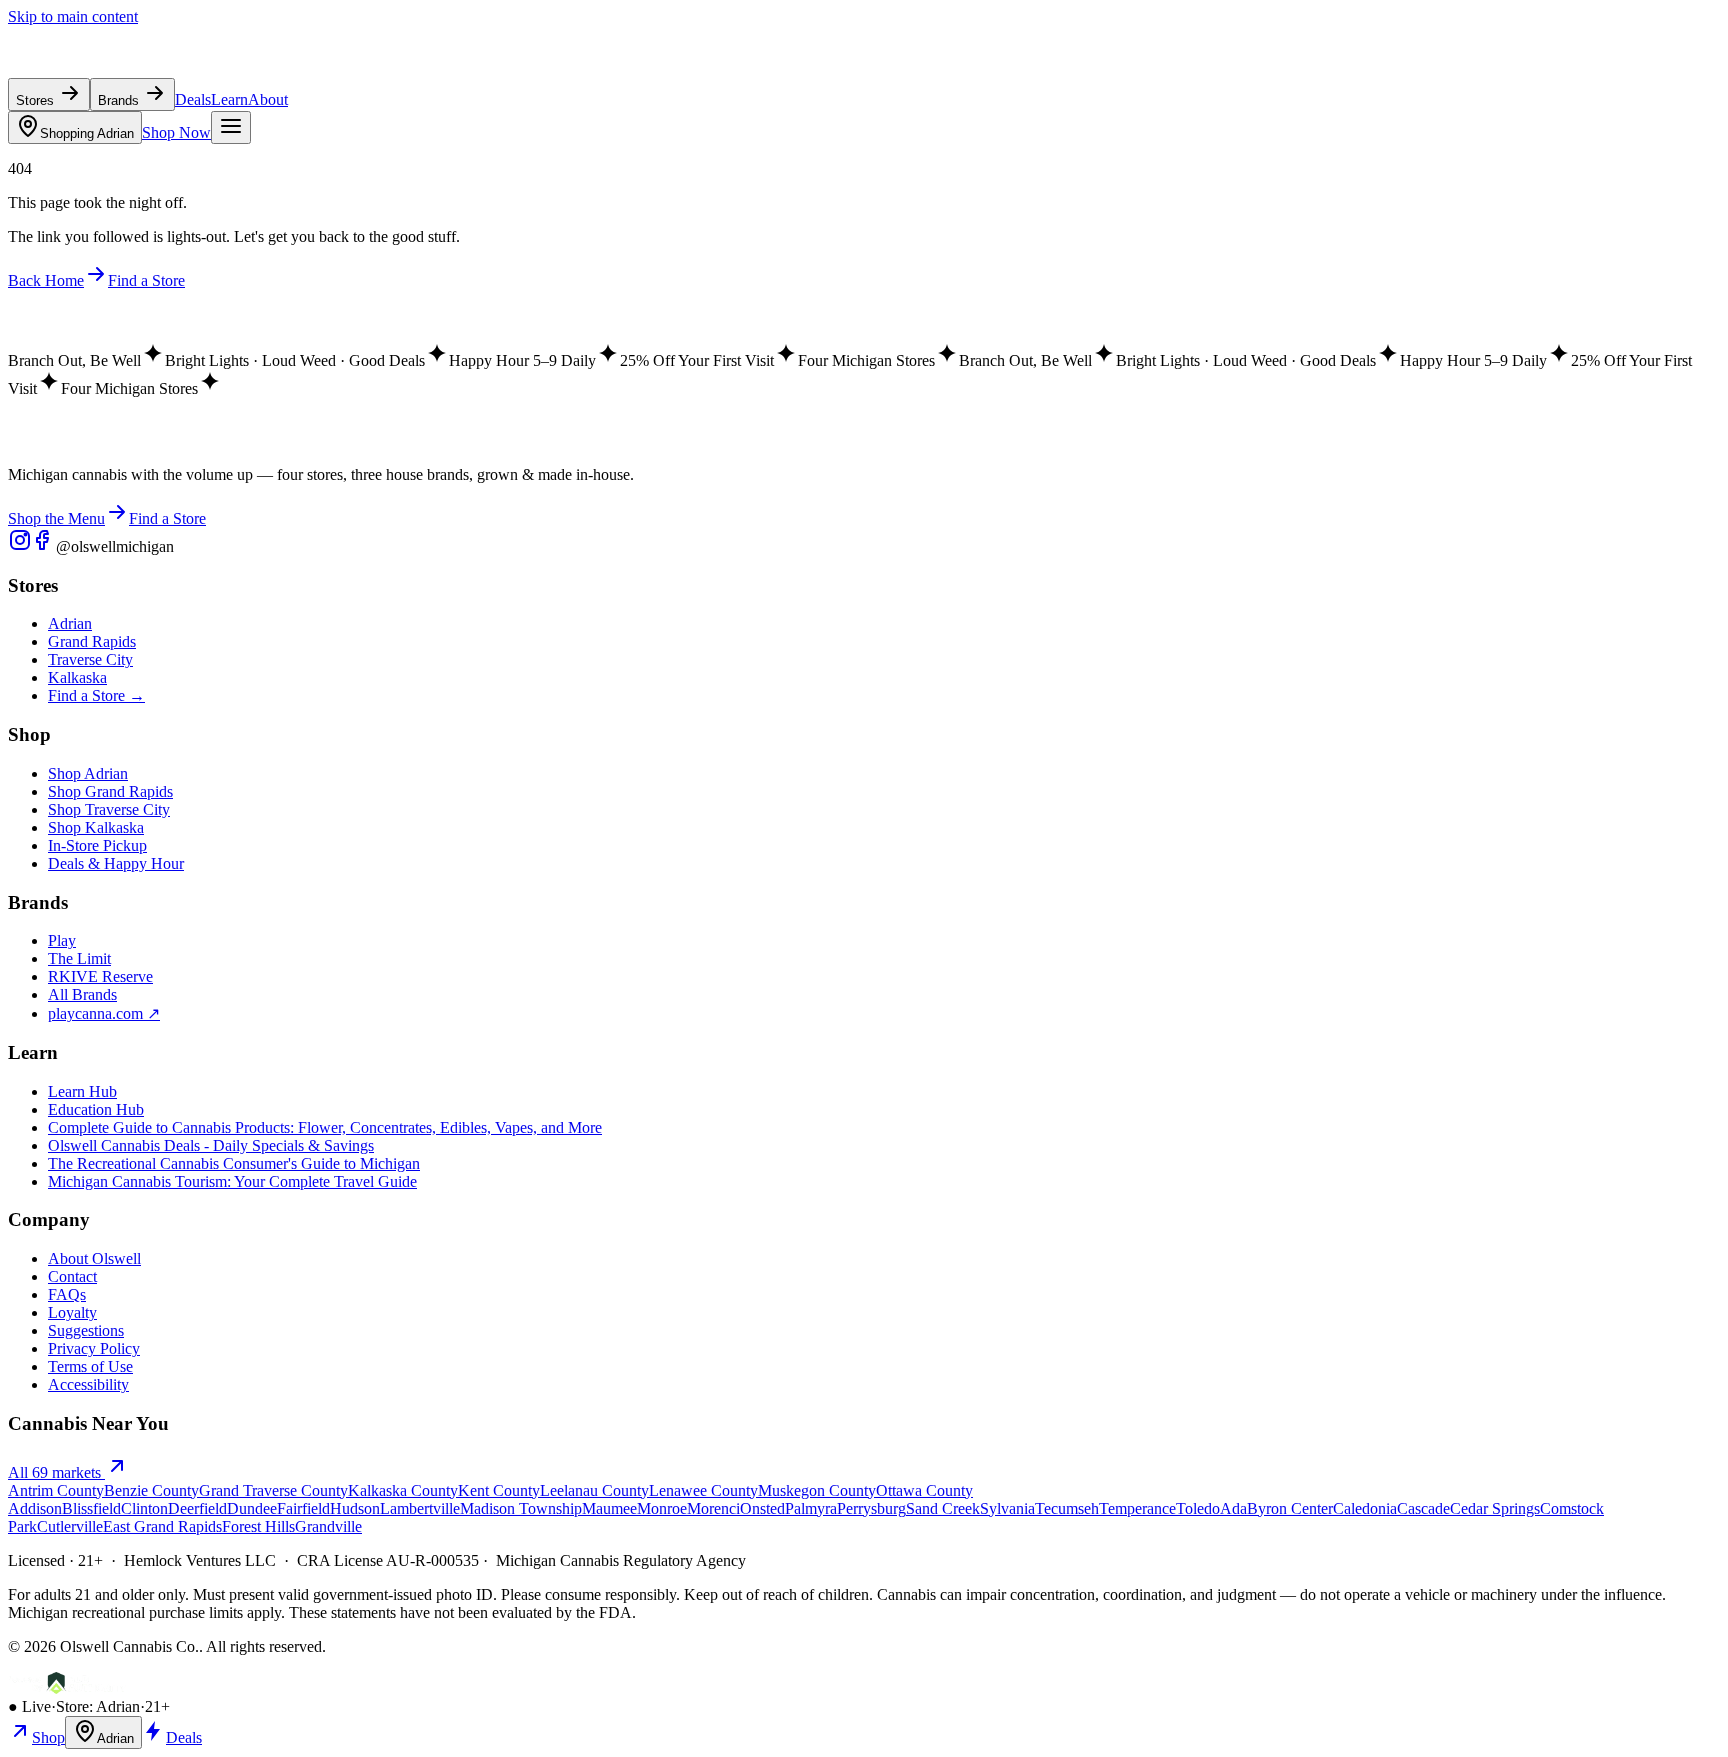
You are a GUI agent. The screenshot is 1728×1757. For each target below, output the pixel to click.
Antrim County (56, 1490)
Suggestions (86, 1330)
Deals (193, 99)
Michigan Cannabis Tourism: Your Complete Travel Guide (232, 1181)
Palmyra (811, 1508)
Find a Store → (96, 695)
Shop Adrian (88, 773)
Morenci (713, 1508)
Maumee (609, 1508)
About (268, 99)
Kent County (499, 1490)
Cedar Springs (1495, 1508)
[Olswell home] (100, 68)
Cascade (1423, 1508)
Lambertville (420, 1508)
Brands (120, 100)
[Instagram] (20, 546)
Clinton (144, 1508)
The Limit (79, 958)
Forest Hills (258, 1526)
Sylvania (1007, 1508)
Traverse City (90, 659)
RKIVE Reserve (100, 976)
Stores (37, 100)
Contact (72, 1276)
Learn (229, 99)
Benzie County (151, 1490)
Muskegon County (817, 1490)
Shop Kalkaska (96, 827)
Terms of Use (90, 1366)
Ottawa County (924, 1490)
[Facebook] (44, 546)
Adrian (87, 133)
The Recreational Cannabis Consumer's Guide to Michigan (234, 1163)
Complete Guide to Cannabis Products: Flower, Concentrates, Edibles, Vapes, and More (325, 1127)
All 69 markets (56, 1472)
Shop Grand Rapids (110, 791)
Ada (1233, 1508)
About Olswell (94, 1258)
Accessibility (88, 1384)
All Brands (82, 994)
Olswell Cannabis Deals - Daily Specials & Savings (211, 1145)
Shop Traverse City (109, 809)
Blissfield (91, 1508)
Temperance (1137, 1508)
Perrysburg (871, 1508)
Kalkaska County (403, 1490)
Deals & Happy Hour (116, 863)
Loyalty (72, 1312)
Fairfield (303, 1508)
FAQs (67, 1294)
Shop (48, 1737)
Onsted (762, 1508)
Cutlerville (70, 1526)
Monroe (662, 1508)
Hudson (355, 1508)
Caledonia (1365, 1508)
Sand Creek (943, 1508)
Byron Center (1290, 1508)
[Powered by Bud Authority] (67, 1688)
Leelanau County (594, 1490)
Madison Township (521, 1508)
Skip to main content (73, 16)
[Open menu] (231, 127)
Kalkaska (77, 677)
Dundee (252, 1508)
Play (62, 940)
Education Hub (96, 1109)
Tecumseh (1067, 1508)
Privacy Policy (94, 1348)
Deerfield (197, 1508)
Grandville (328, 1526)
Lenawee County (703, 1490)
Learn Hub (82, 1091)
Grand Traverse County (273, 1490)
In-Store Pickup (97, 845)
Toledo (1198, 1508)
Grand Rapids (92, 641)
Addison (35, 1508)
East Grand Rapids (162, 1526)
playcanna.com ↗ (104, 1013)
